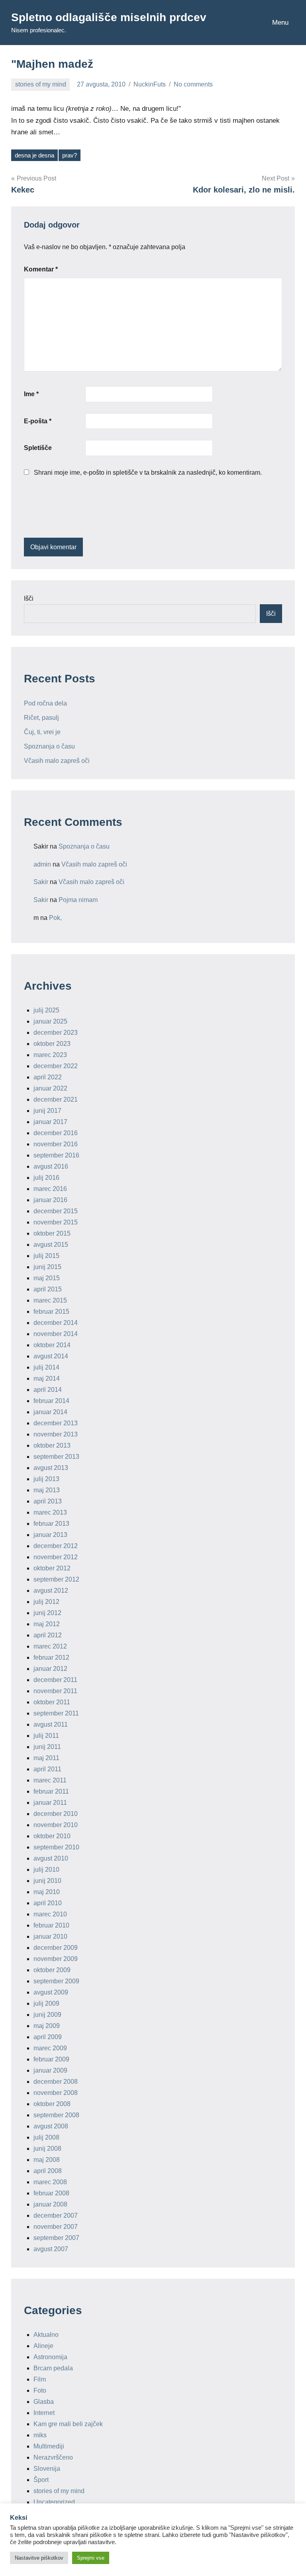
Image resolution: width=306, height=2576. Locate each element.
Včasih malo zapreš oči (57, 761)
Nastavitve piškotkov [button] (39, 2558)
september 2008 (56, 2115)
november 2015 (56, 1222)
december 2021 (56, 1099)
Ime (31, 394)
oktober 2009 (52, 1970)
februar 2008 (51, 2193)
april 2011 (47, 1769)
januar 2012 (50, 1669)
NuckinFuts (150, 84)
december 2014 (56, 1323)
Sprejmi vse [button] (91, 2558)
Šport (41, 2480)
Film (40, 2379)
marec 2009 (50, 2048)
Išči (29, 598)
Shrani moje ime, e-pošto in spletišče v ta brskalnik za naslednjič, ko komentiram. (148, 473)
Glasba (44, 2402)
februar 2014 (51, 1401)
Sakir (41, 882)
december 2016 (56, 1133)
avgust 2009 (51, 1992)
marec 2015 (50, 1300)
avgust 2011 (51, 1724)
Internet (44, 2413)
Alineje (43, 2346)
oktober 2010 (52, 1836)
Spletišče (38, 448)
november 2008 (56, 2093)
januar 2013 (50, 1535)
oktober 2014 (52, 1345)
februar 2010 (51, 1925)
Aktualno (46, 2335)
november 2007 (56, 2227)
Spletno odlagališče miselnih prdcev (109, 17)
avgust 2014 (51, 1356)
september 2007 (56, 2238)
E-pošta (38, 421)
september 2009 (56, 1981)
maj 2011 (46, 1758)
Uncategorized (54, 2502)
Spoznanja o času (49, 746)
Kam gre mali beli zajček (68, 2424)
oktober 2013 (52, 1445)
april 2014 (48, 1390)
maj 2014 (47, 1378)
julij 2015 (46, 1256)
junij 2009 (47, 2015)
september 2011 (56, 1713)
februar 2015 (51, 1312)
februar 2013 (51, 1524)
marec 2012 (50, 1646)
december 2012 (56, 1546)
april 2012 (48, 1635)
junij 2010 (47, 1881)
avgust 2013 (51, 1468)
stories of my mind (41, 84)
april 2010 (48, 1903)
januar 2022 (50, 1088)
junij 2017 (47, 1111)
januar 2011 (50, 1803)
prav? (70, 155)
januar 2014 (50, 1412)
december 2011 (55, 1680)
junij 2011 (47, 1747)
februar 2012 (51, 1657)
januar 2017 (50, 1122)
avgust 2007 (51, 2249)
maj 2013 (47, 1490)
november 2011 (55, 1691)
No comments (193, 84)
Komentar (41, 269)
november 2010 (56, 1825)
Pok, (55, 918)
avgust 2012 (51, 1591)
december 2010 (56, 1814)
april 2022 (48, 1077)
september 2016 (56, 1155)
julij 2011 (46, 1736)
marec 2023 (50, 1055)
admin (42, 864)
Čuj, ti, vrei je (42, 732)
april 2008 (48, 2171)
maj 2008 (47, 2160)
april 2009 (48, 2037)
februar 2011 (51, 1791)
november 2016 (56, 1144)
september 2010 (56, 1847)
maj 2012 (47, 1624)
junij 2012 (47, 1613)
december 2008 (56, 2082)
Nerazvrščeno (53, 2457)
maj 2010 (47, 1892)
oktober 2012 (52, 1568)
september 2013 (56, 1457)
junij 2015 (47, 1267)
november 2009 (56, 1959)
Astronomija (50, 2357)
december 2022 (56, 1066)
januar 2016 (50, 1200)
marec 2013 (50, 1512)
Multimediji (49, 2446)
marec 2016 (50, 1189)
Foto (40, 2390)
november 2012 (56, 1557)
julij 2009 (46, 2003)
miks (40, 2435)
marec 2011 (50, 1780)
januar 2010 (50, 1936)
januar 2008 (50, 2204)
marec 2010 (50, 1914)
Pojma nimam (78, 900)
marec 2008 (50, 2182)
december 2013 (56, 1423)
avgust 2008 (51, 2126)
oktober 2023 (52, 1044)
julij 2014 (46, 1367)
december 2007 (56, 2215)
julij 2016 (46, 1178)
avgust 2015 (51, 1245)
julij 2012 (46, 1602)
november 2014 (56, 1334)
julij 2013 (46, 1479)
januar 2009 (50, 2070)
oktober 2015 (52, 1233)
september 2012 (56, 1579)
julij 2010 (46, 1870)
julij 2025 (46, 1010)
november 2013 (56, 1434)
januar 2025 (50, 1021)
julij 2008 (46, 2137)
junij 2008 (47, 2149)
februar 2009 (51, 2059)
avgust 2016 (51, 1166)
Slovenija (47, 2469)
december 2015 (56, 1211)
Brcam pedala (53, 2368)
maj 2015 (47, 1278)
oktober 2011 (52, 1702)
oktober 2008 (52, 2104)
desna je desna (34, 155)
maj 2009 (47, 2026)
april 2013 (48, 1501)
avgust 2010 (51, 1858)
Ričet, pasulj (41, 718)
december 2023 (56, 1033)
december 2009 (56, 1948)
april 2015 (48, 1289)
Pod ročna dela (45, 703)
